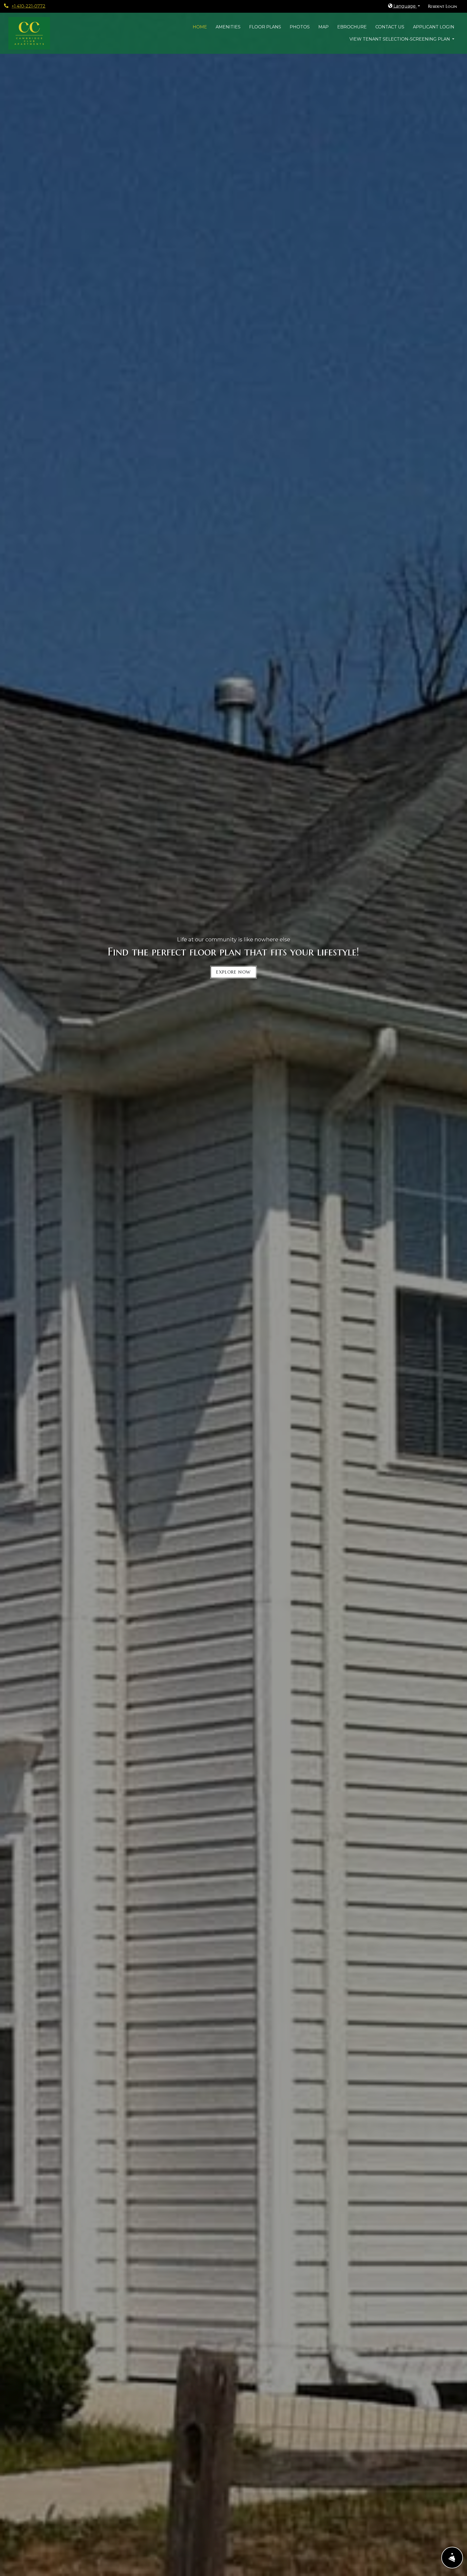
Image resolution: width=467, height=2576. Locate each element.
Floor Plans (265, 27)
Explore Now (234, 972)
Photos (300, 27)
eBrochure (352, 27)
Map (323, 27)
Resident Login (446, 6)
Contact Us (390, 27)
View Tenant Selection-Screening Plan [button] (400, 39)
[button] (404, 6)
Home (200, 27)
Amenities (228, 27)
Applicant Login (434, 27)
